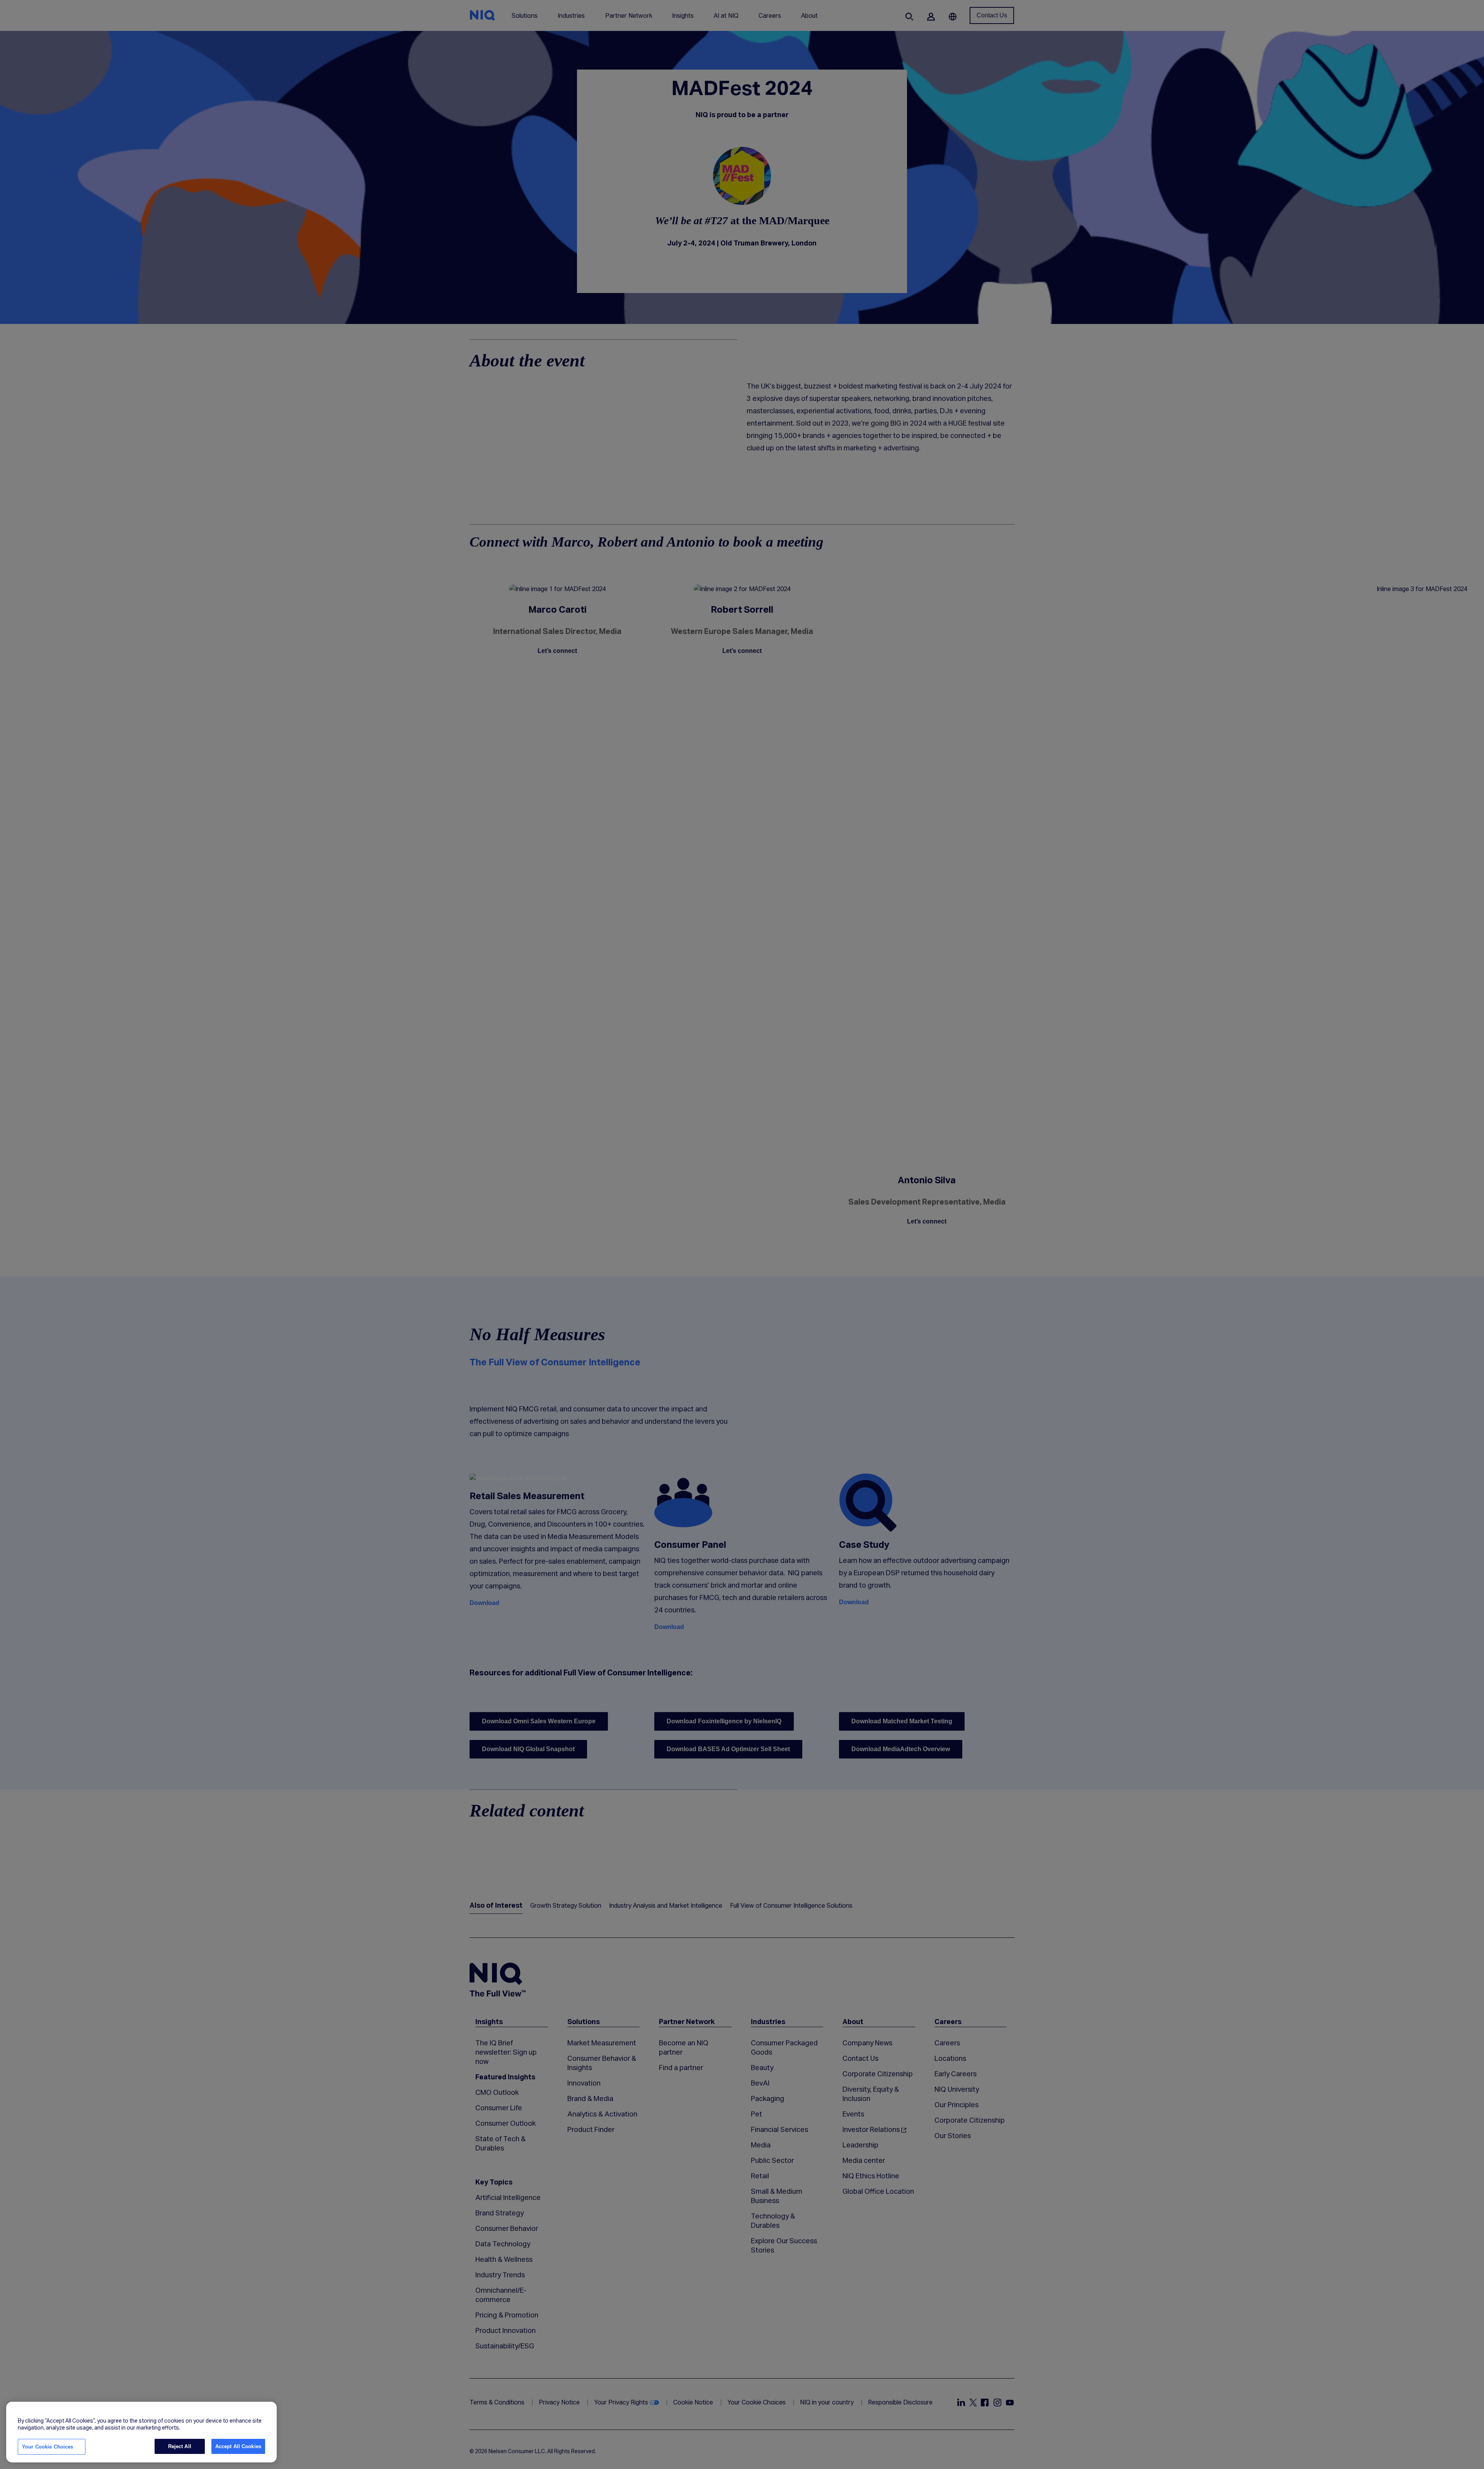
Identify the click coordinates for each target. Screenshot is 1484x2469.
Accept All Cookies (238, 2446)
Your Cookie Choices (48, 2447)
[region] (141, 2432)
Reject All (180, 2446)
